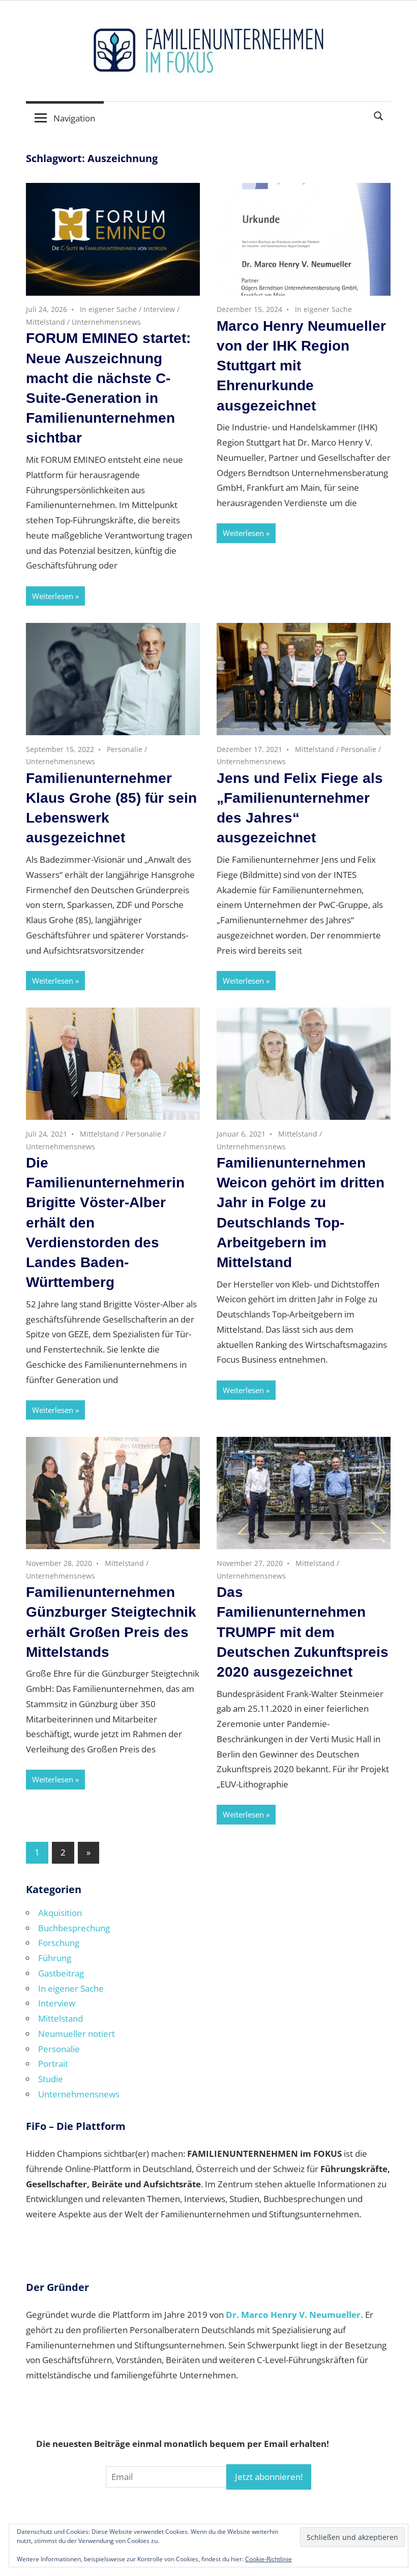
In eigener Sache (108, 309)
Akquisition (60, 1913)
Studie (51, 2079)
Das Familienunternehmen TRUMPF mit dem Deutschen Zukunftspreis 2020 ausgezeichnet (303, 1632)
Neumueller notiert (77, 2034)
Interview (159, 309)
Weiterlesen (53, 596)
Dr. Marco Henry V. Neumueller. (294, 2315)
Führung (55, 1958)
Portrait (53, 2064)
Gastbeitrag (61, 1973)
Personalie (125, 749)
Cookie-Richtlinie (269, 2559)
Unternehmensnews (106, 322)
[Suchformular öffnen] (379, 115)
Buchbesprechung (74, 1928)
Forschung (59, 1943)
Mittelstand (46, 322)
